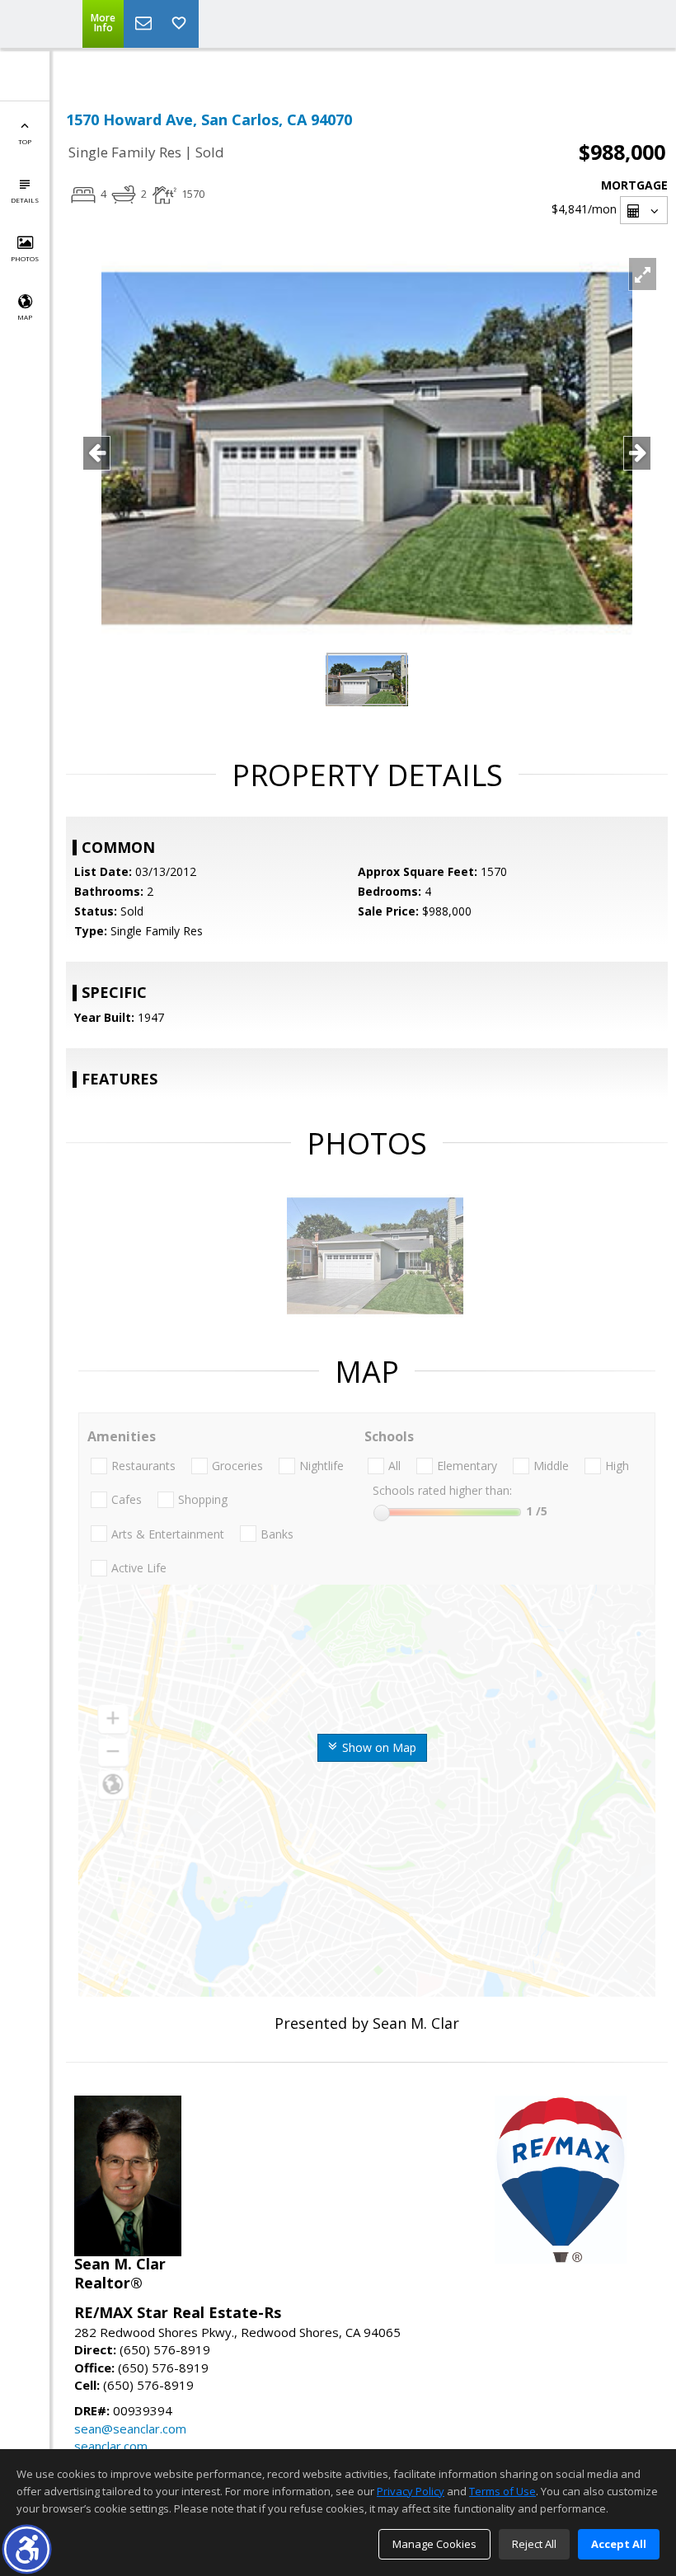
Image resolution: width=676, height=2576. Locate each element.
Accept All (619, 2544)
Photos (25, 258)
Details (25, 200)
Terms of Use (502, 2491)
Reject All (534, 2544)
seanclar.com (111, 2446)
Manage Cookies (434, 2544)
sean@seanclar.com (130, 2428)
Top (25, 141)
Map (25, 317)
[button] (27, 2549)
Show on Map (378, 1747)
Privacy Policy (411, 2491)
